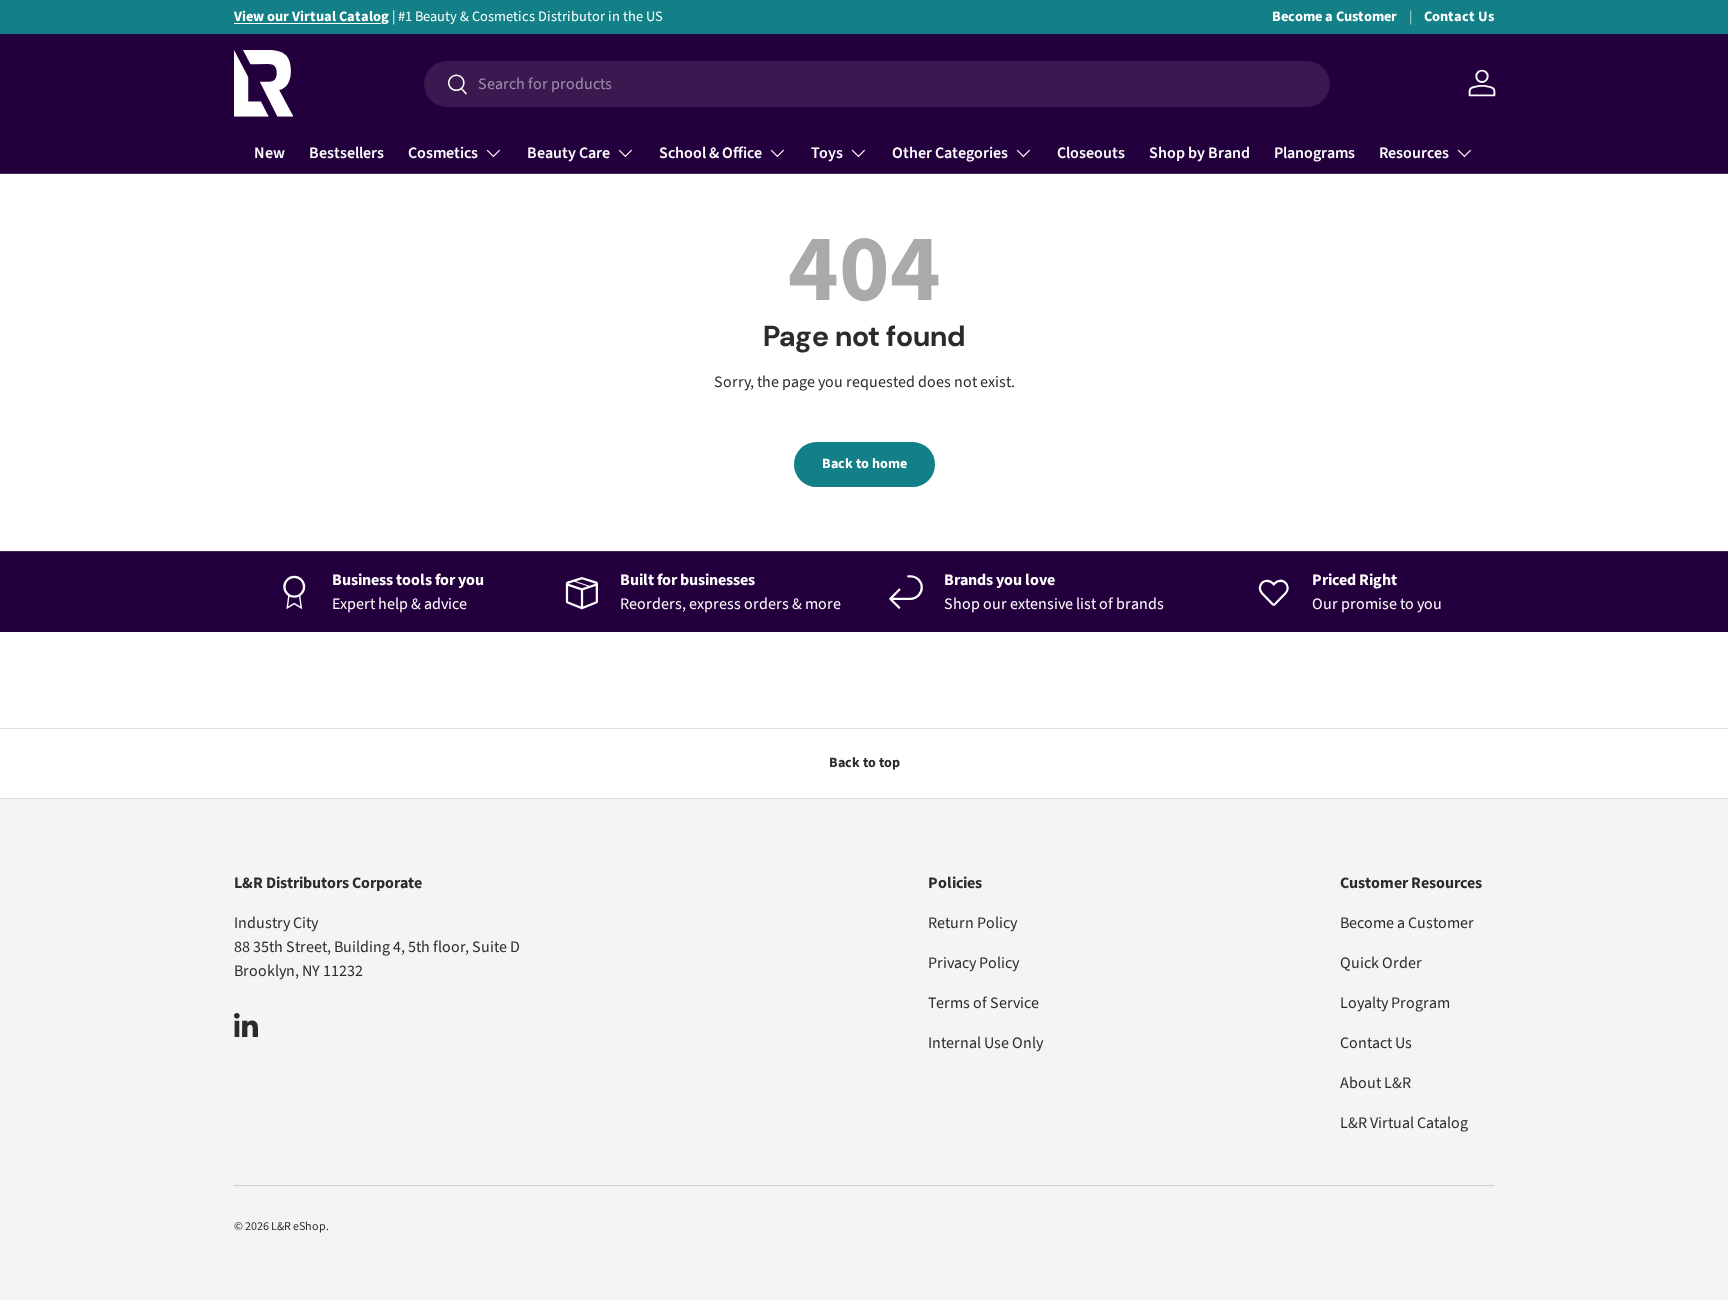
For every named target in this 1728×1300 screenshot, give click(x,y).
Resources (1414, 153)
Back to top (864, 763)
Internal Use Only (985, 1043)
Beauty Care (568, 153)
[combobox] (877, 84)
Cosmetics (443, 153)
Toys (827, 153)
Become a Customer (1334, 16)
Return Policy (972, 923)
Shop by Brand (1199, 153)
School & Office (710, 153)
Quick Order (1381, 963)
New (269, 153)
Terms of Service (983, 1003)
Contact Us (1459, 16)
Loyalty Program (1395, 1003)
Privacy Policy (973, 963)
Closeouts (1091, 153)
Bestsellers (346, 153)
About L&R (1375, 1083)
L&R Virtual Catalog (1404, 1123)
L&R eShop (298, 1226)
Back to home (864, 464)
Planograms (1314, 153)
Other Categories (950, 153)
